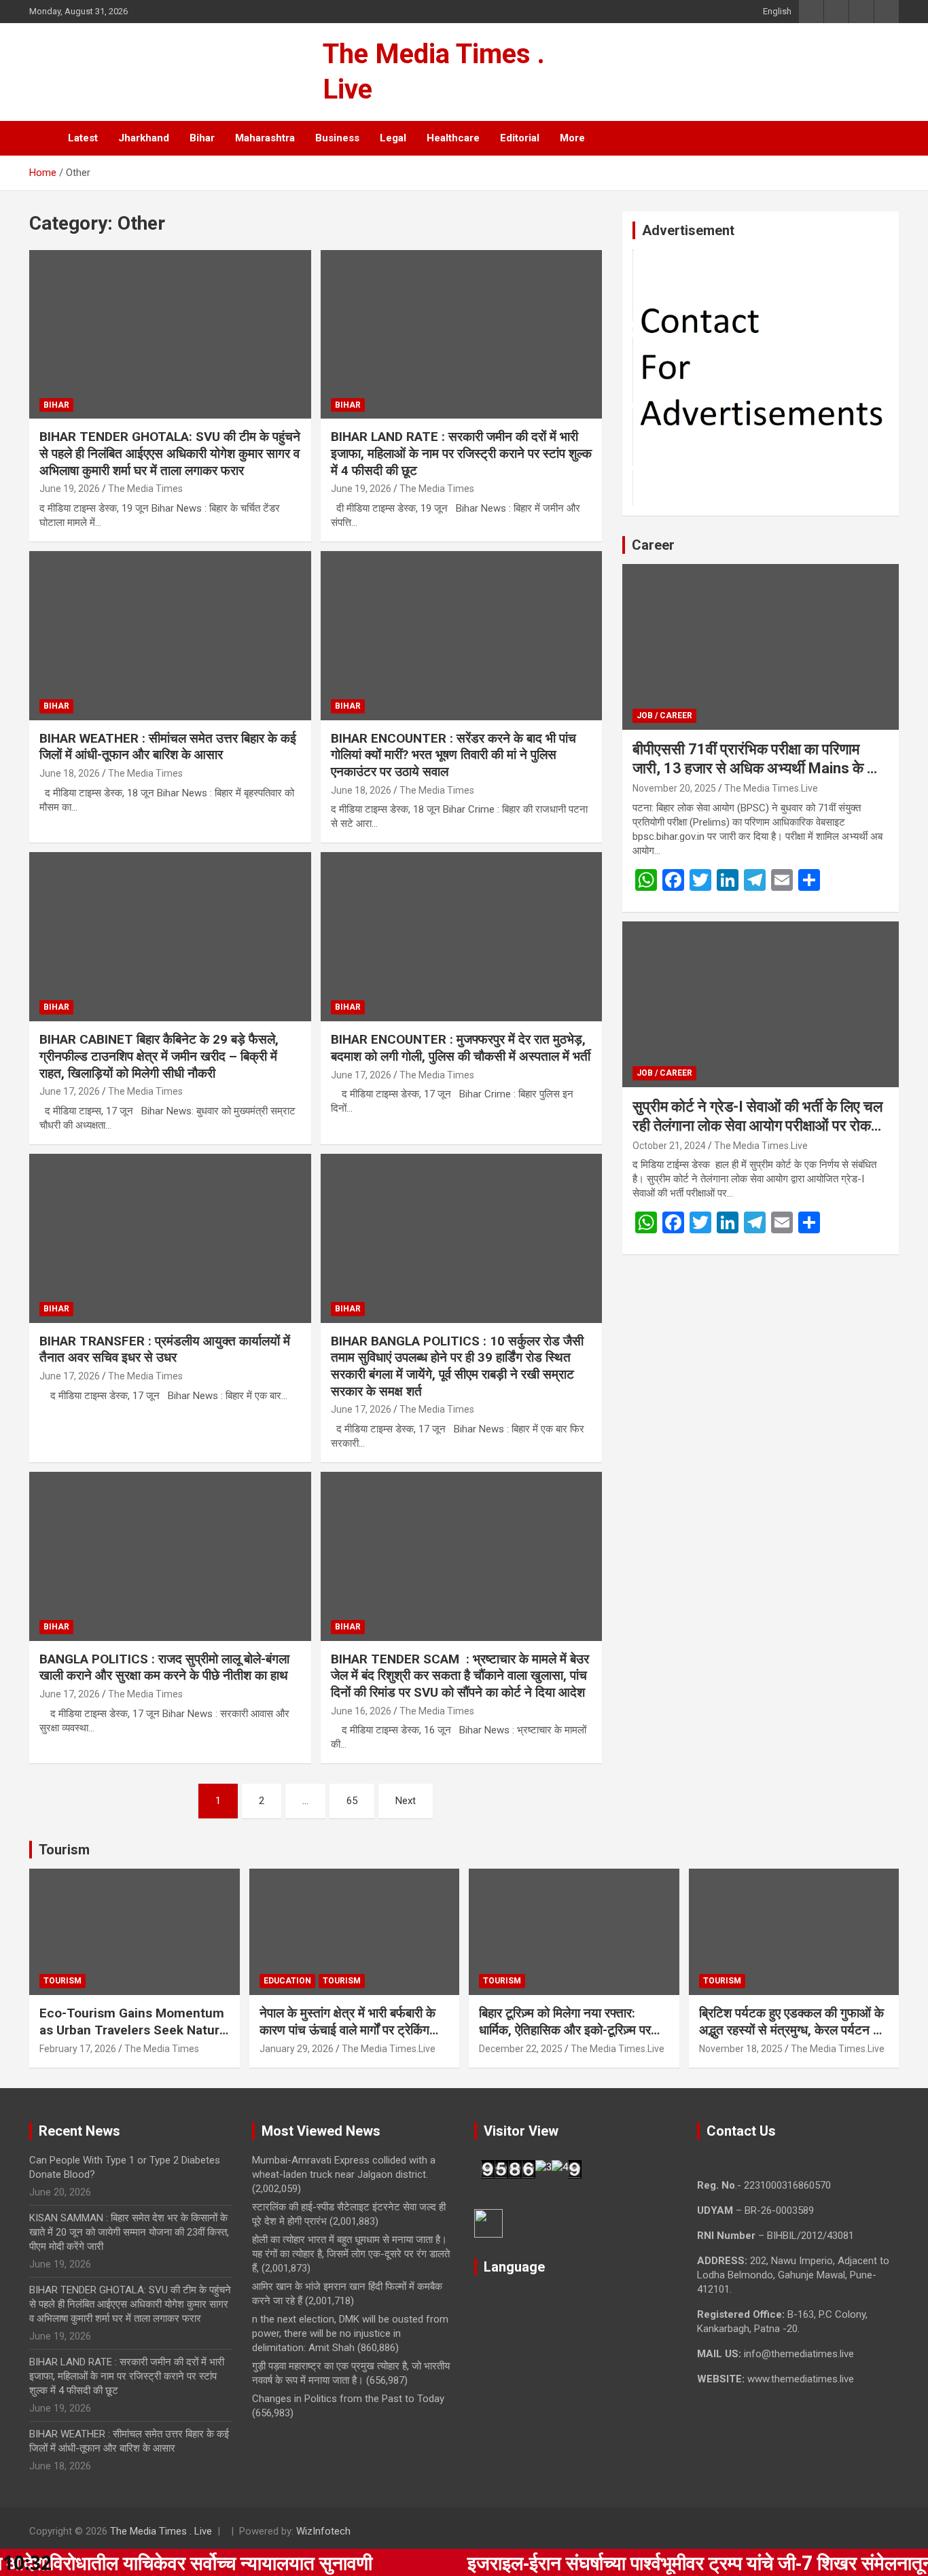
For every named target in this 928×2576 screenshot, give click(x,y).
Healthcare (453, 138)
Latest (83, 138)
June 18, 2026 (70, 773)
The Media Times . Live (161, 2531)
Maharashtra (265, 138)
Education (287, 1981)
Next (406, 1801)
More (572, 138)
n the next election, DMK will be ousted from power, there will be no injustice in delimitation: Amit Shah (350, 2333)
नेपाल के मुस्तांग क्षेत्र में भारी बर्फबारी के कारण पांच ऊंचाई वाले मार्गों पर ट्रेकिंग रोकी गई (347, 2030)
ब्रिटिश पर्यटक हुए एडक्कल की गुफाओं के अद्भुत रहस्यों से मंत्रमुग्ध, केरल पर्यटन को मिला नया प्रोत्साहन (792, 2030)
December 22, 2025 (521, 2049)
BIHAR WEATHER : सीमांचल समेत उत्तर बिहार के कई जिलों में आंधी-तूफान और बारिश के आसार (168, 747)
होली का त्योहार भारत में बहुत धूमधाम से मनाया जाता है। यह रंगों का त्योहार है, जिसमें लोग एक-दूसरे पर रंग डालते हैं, (351, 2254)
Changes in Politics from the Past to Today (348, 2399)
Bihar (202, 138)
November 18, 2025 (741, 2049)
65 (352, 1801)
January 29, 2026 (297, 2049)
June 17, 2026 (70, 1091)
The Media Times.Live (771, 788)
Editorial (520, 138)
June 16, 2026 (361, 1711)
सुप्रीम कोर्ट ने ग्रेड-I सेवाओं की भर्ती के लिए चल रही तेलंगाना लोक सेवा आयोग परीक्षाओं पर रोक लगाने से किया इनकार (757, 1126)
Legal (393, 138)
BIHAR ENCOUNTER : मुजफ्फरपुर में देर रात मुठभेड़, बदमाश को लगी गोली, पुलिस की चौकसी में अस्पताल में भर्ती (461, 1048)
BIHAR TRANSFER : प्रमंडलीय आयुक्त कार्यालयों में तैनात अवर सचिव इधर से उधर (165, 1349)
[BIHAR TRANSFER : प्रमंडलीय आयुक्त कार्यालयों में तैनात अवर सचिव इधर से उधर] (170, 1238)
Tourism (64, 1850)
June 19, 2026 (70, 489)
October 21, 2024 (669, 1146)
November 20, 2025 (674, 788)
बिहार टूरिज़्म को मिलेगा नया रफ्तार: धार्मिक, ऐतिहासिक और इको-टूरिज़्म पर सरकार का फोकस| (565, 2030)
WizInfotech (323, 2531)
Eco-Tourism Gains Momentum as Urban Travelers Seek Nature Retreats (133, 2030)
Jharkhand (144, 138)
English (777, 11)
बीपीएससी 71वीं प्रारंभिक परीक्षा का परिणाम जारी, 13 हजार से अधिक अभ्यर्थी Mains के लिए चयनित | (760, 769)
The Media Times (145, 489)
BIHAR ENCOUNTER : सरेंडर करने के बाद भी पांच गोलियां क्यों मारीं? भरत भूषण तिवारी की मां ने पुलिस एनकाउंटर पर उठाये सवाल (453, 755)
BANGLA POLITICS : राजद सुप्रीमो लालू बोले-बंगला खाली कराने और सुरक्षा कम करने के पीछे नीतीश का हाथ (165, 1668)
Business (337, 138)
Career (653, 545)
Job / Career (664, 716)
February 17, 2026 (78, 2049)
